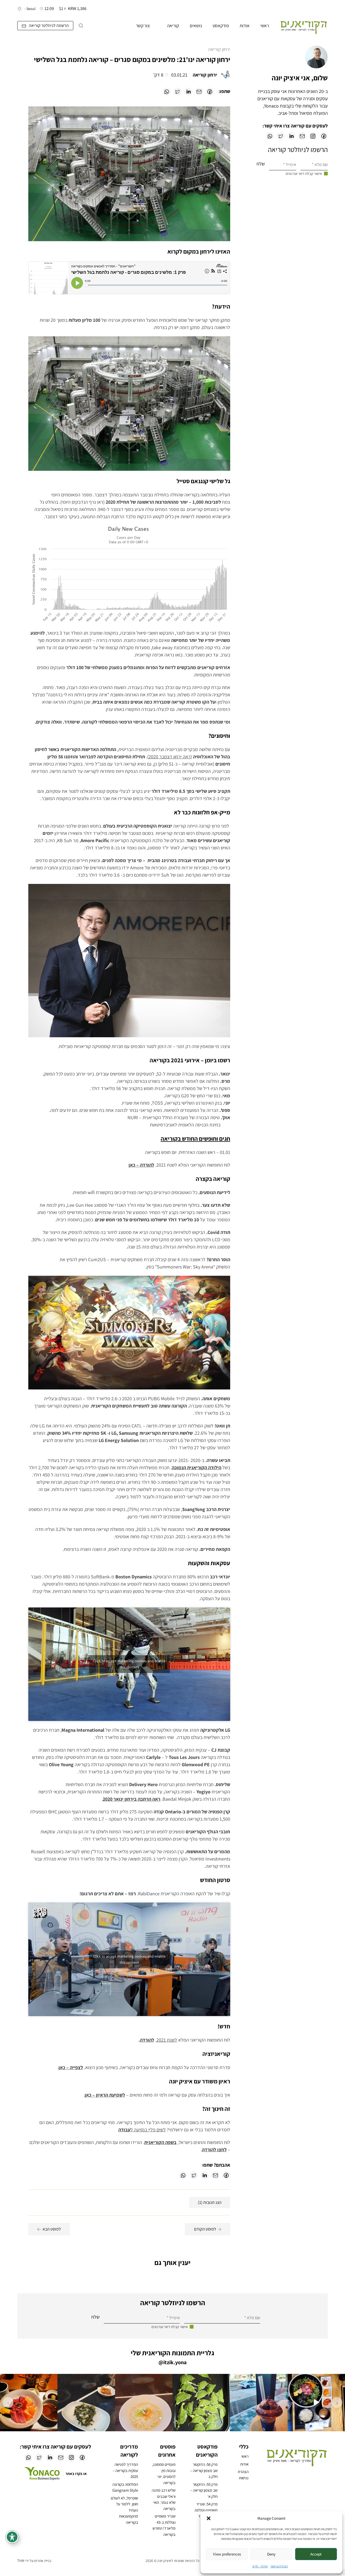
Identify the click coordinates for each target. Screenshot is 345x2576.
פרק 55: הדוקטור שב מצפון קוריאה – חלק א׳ (204, 2490)
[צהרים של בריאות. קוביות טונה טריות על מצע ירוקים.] (316, 2403)
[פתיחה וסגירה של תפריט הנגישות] (12, 2537)
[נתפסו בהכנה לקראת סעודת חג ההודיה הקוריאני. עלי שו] (201, 2403)
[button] (209, 2518)
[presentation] (337, 2402)
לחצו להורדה (214, 2150)
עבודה (124, 2130)
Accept (316, 2554)
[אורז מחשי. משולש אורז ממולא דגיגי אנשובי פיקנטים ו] (86, 2403)
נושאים (196, 26)
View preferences (227, 2554)
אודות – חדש (260, 2566)
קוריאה (173, 26)
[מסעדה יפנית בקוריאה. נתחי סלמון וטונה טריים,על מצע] (29, 2403)
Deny (271, 2554)
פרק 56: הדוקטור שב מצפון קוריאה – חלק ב (204, 2470)
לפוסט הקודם (205, 2229)
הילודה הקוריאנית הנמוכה (196, 1467)
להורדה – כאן (141, 1165)
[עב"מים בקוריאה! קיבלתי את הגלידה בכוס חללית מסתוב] (259, 2403)
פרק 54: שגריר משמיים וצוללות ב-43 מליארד (206, 2510)
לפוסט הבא (52, 2229)
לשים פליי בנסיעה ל (148, 2130)
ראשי (265, 26)
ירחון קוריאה (219, 49)
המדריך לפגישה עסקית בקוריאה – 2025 (125, 2470)
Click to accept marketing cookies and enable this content (129, 1664)
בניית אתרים (43, 2561)
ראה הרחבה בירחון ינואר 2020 (132, 1799)
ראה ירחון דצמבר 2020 (170, 757)
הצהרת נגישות (279, 2566)
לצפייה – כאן (71, 2067)
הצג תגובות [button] (210, 2202)
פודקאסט (221, 26)
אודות (245, 26)
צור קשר (143, 26)
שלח (261, 164)
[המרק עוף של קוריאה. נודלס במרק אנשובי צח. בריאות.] (144, 2403)
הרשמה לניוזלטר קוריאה (49, 25)
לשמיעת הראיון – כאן (105, 2095)
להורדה (147, 2040)
